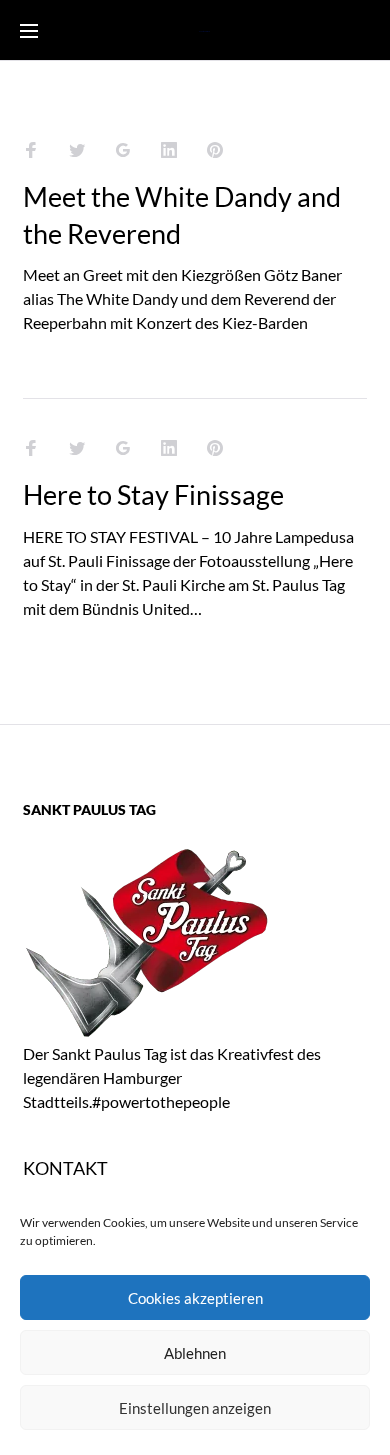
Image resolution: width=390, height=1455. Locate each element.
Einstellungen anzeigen (195, 1408)
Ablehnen (195, 1353)
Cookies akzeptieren (195, 1298)
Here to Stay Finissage (153, 494)
